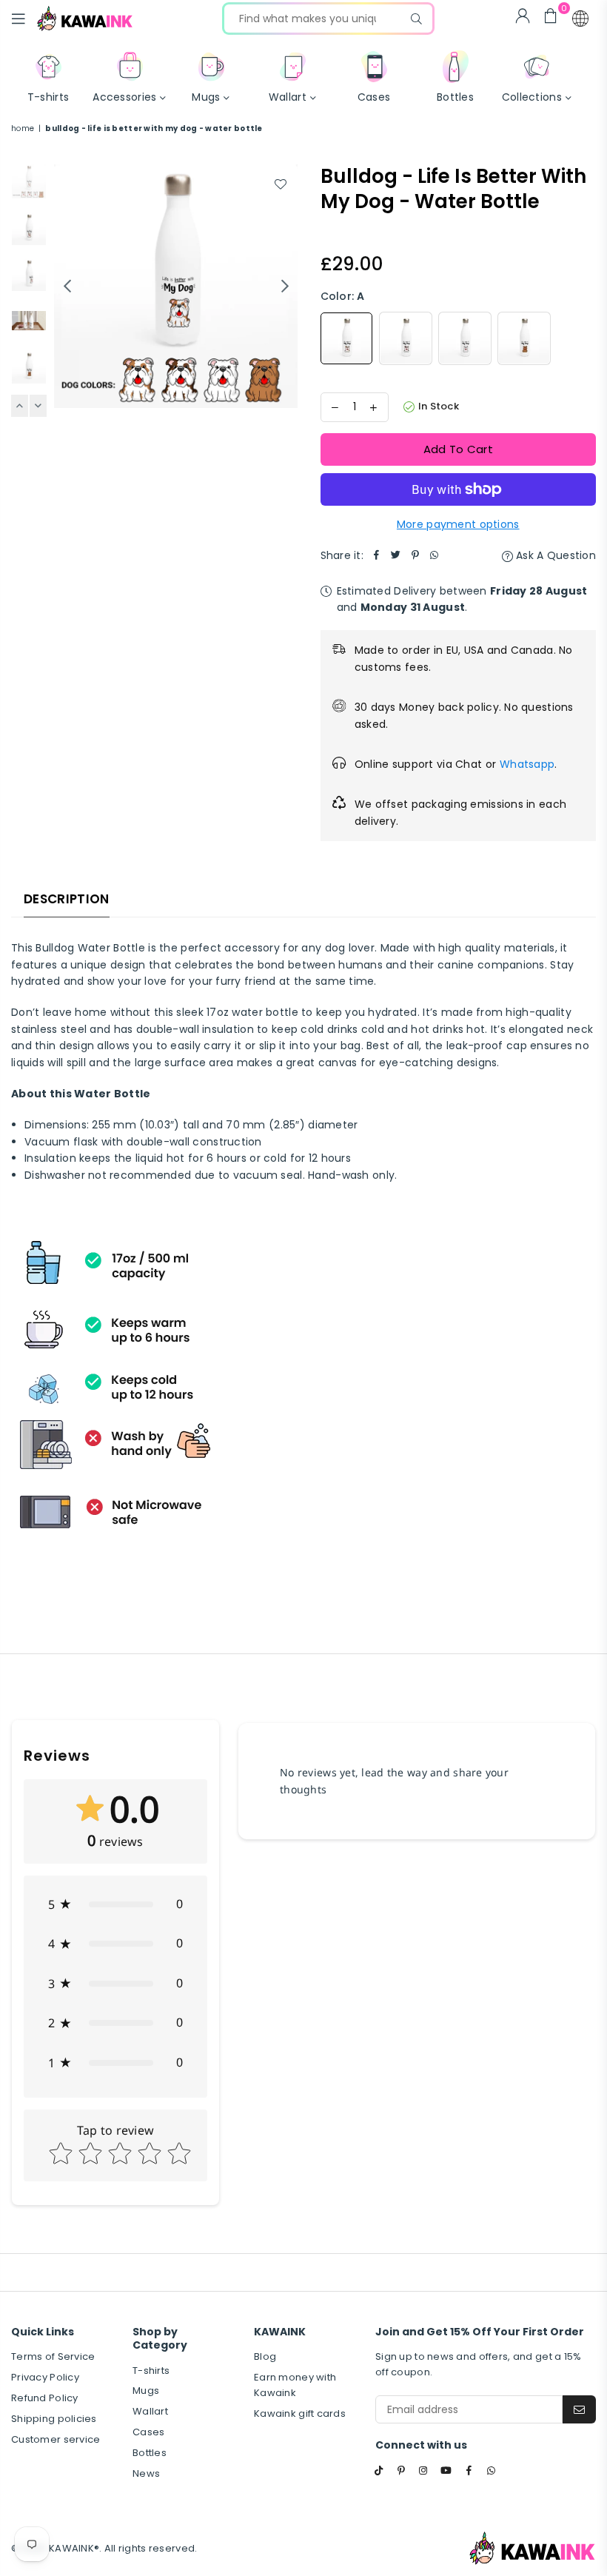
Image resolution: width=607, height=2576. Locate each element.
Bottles (150, 2453)
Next (285, 286)
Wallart (150, 2411)
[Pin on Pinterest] (415, 555)
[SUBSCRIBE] (579, 2409)
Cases (148, 2432)
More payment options (458, 524)
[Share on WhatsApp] (435, 555)
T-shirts (151, 2371)
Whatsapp (527, 764)
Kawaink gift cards (300, 2413)
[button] (580, 19)
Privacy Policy (45, 2377)
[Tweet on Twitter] (396, 555)
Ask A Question (554, 555)
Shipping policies (54, 2419)
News (146, 2473)
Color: (343, 296)
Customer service (56, 2439)
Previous (67, 286)
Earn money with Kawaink (295, 2385)
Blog (265, 2356)
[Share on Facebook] (377, 555)
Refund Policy (45, 2398)
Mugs (146, 2391)
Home (23, 128)
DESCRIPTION (67, 899)
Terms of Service (53, 2356)
